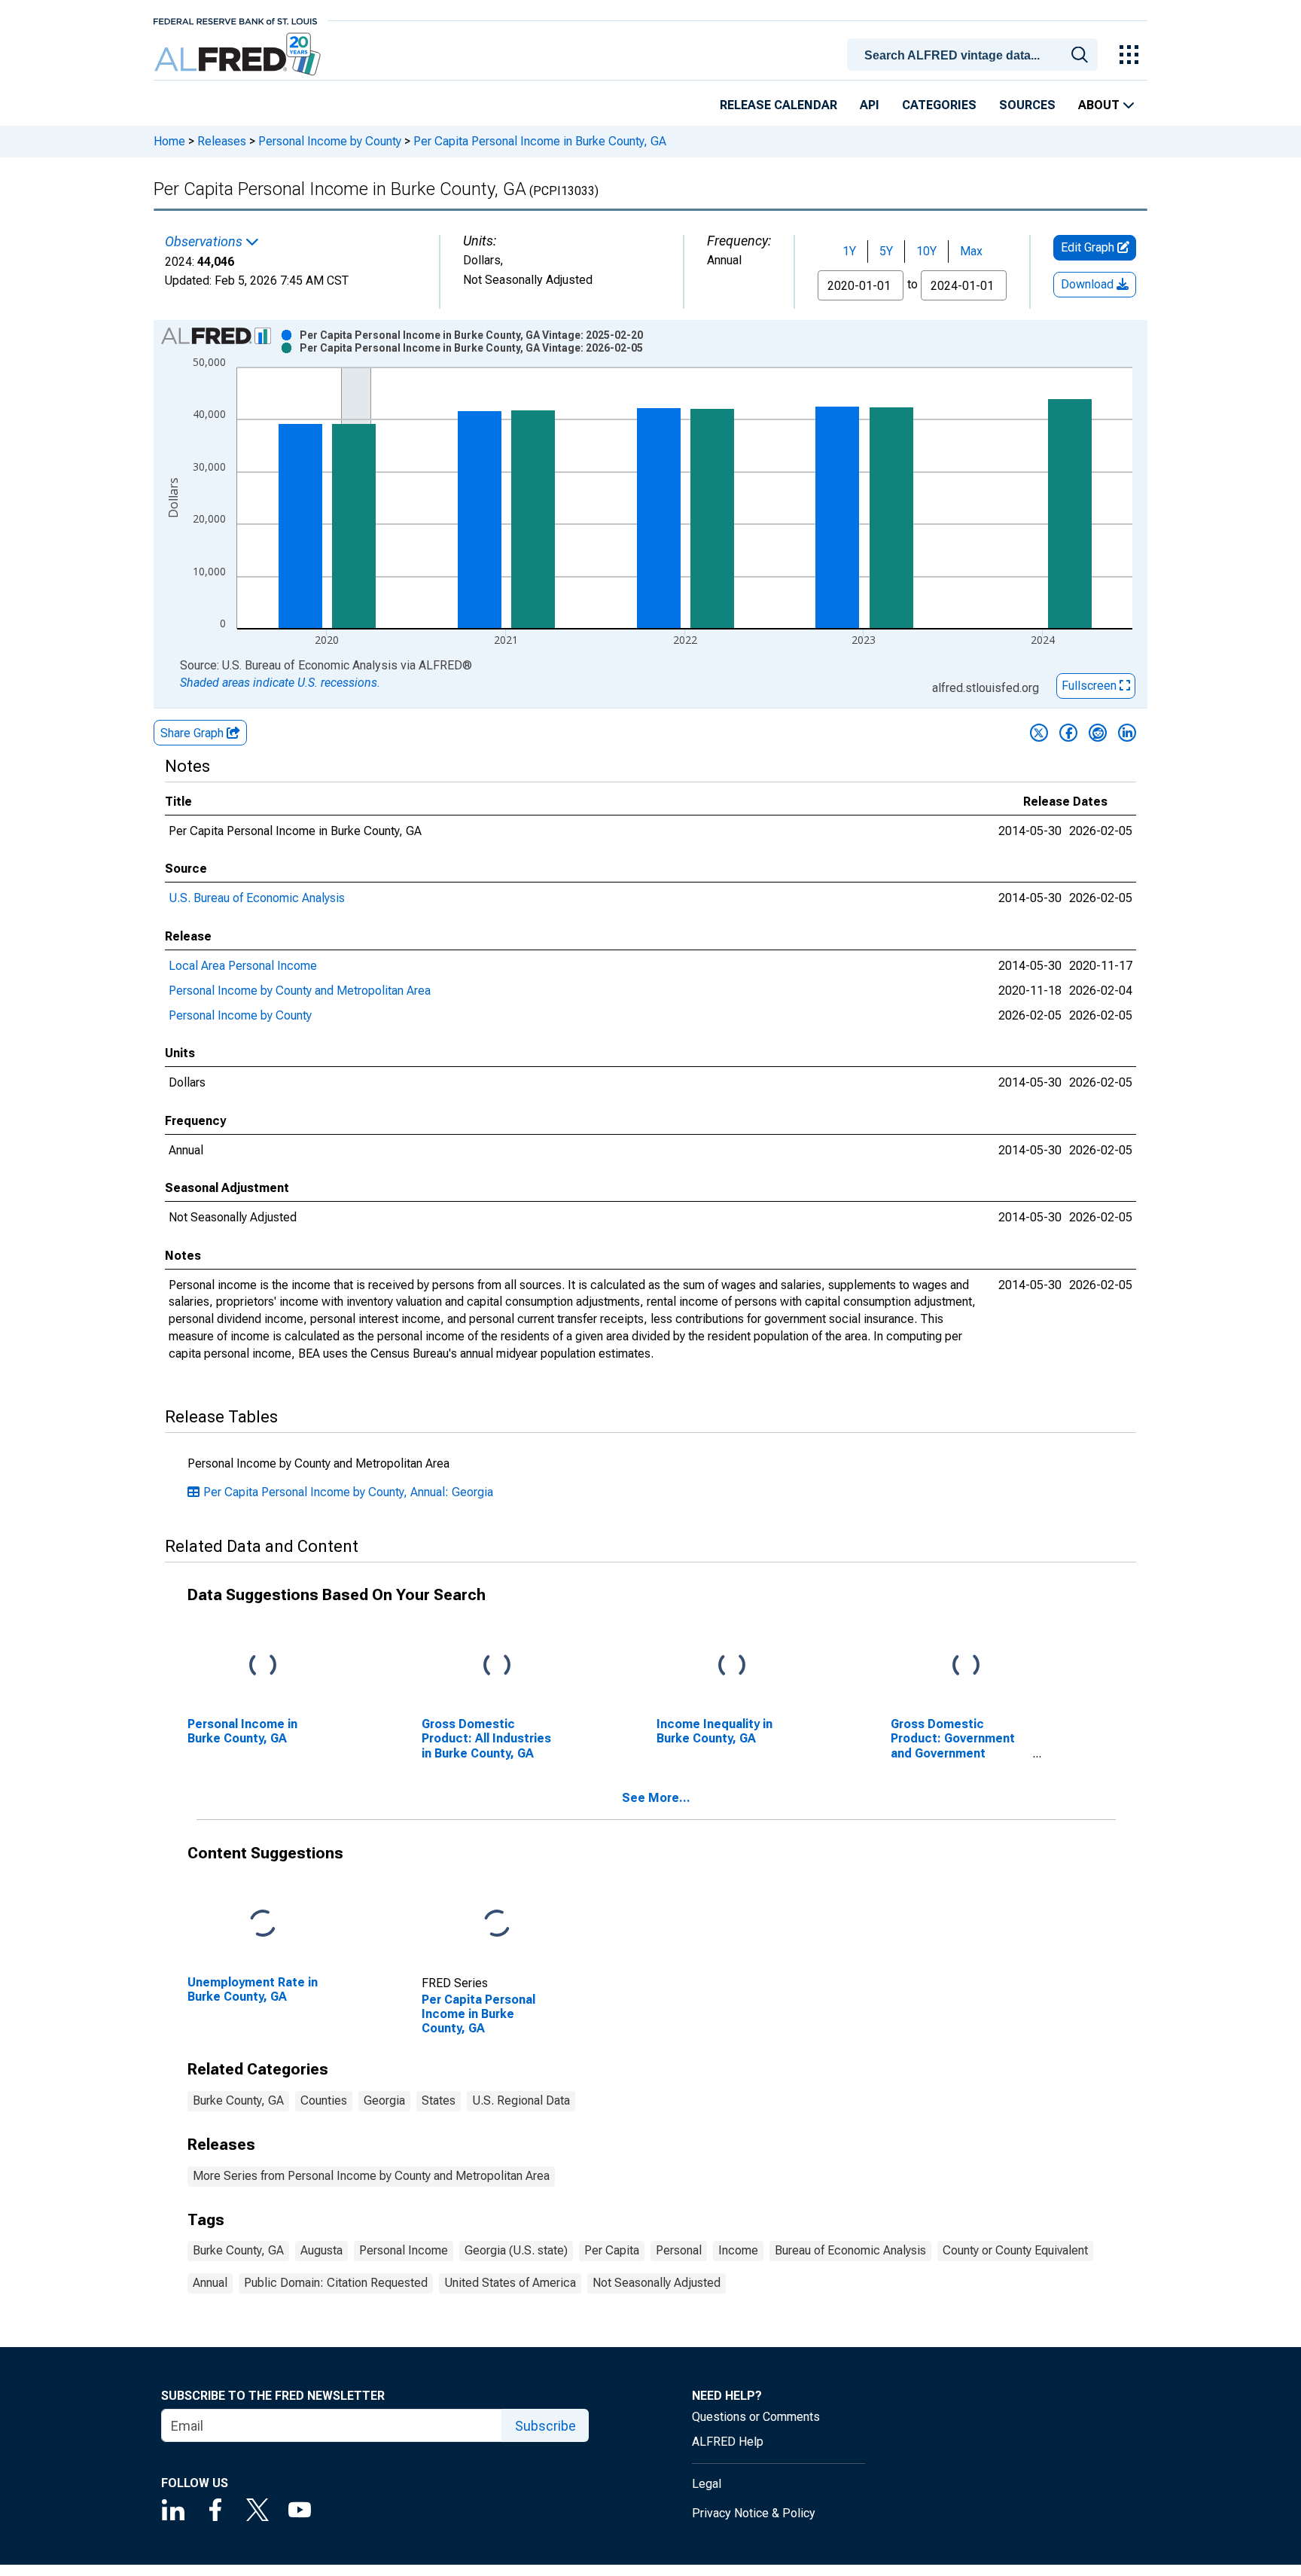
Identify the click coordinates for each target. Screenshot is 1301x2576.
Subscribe (545, 2426)
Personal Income (404, 2250)
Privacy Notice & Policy (754, 2513)
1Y (849, 251)
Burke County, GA (238, 2100)
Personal (679, 2250)
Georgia (384, 2100)
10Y (926, 251)
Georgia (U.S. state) (516, 2250)
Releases (222, 141)
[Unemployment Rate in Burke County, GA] (263, 1924)
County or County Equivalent (1015, 2250)
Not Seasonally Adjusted (657, 2283)
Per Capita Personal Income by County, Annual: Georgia (348, 1492)
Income (738, 2250)
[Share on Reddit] (1098, 733)
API (870, 105)
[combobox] (975, 53)
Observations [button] (205, 242)
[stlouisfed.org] (235, 20)
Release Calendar (778, 105)
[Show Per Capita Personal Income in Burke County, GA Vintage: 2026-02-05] (471, 348)
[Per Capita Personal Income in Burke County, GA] (497, 1924)
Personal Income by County (330, 141)
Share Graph (193, 733)
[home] (239, 55)
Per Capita (612, 2250)
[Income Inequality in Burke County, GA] (732, 1666)
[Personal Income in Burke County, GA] (263, 1666)
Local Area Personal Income (243, 966)
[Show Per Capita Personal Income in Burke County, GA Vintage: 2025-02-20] (471, 335)
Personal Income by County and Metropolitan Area (300, 991)
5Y (886, 251)
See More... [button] (656, 1798)
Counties (324, 2100)
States (439, 2100)
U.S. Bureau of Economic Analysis (257, 898)
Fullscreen (1091, 686)
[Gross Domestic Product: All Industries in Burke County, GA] (497, 1666)
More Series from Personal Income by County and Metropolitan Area (371, 2176)
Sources (1027, 105)
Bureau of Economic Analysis (850, 2250)
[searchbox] (975, 56)
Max (971, 251)
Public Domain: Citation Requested (336, 2283)
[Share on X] (1039, 733)
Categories (939, 105)
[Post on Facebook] (1068, 733)
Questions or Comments (756, 2417)
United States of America (510, 2283)
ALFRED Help (728, 2442)
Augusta (321, 2250)
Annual (210, 2283)
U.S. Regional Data (521, 2100)
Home (169, 141)
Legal (707, 2484)
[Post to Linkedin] (1127, 733)
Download (1089, 284)
